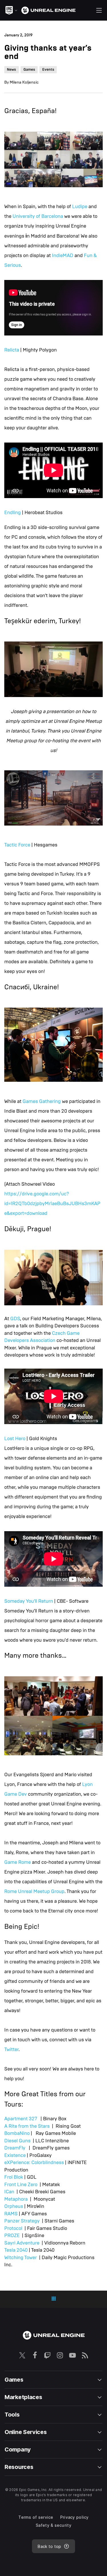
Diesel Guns (17, 2141)
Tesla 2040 (16, 2250)
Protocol (13, 2228)
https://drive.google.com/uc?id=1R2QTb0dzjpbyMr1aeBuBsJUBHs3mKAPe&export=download (52, 1204)
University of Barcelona (38, 216)
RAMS (11, 2214)
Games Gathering (42, 1101)
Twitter (11, 2049)
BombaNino (17, 2133)
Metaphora (16, 2199)
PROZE (12, 2236)
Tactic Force (17, 845)
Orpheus (14, 2206)
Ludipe (80, 207)
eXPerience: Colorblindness (34, 2163)
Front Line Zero (21, 2185)
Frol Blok (14, 2177)
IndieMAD (63, 255)
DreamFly (15, 2148)
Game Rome (18, 1862)
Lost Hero (15, 1439)
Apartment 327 (21, 2119)
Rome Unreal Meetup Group (34, 1891)
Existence (15, 2155)
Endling (13, 513)
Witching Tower (21, 2258)
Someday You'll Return (29, 1601)
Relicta (12, 350)
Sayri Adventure (22, 2243)
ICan (9, 2192)
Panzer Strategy (22, 2221)
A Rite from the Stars (28, 2126)
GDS (15, 1319)
